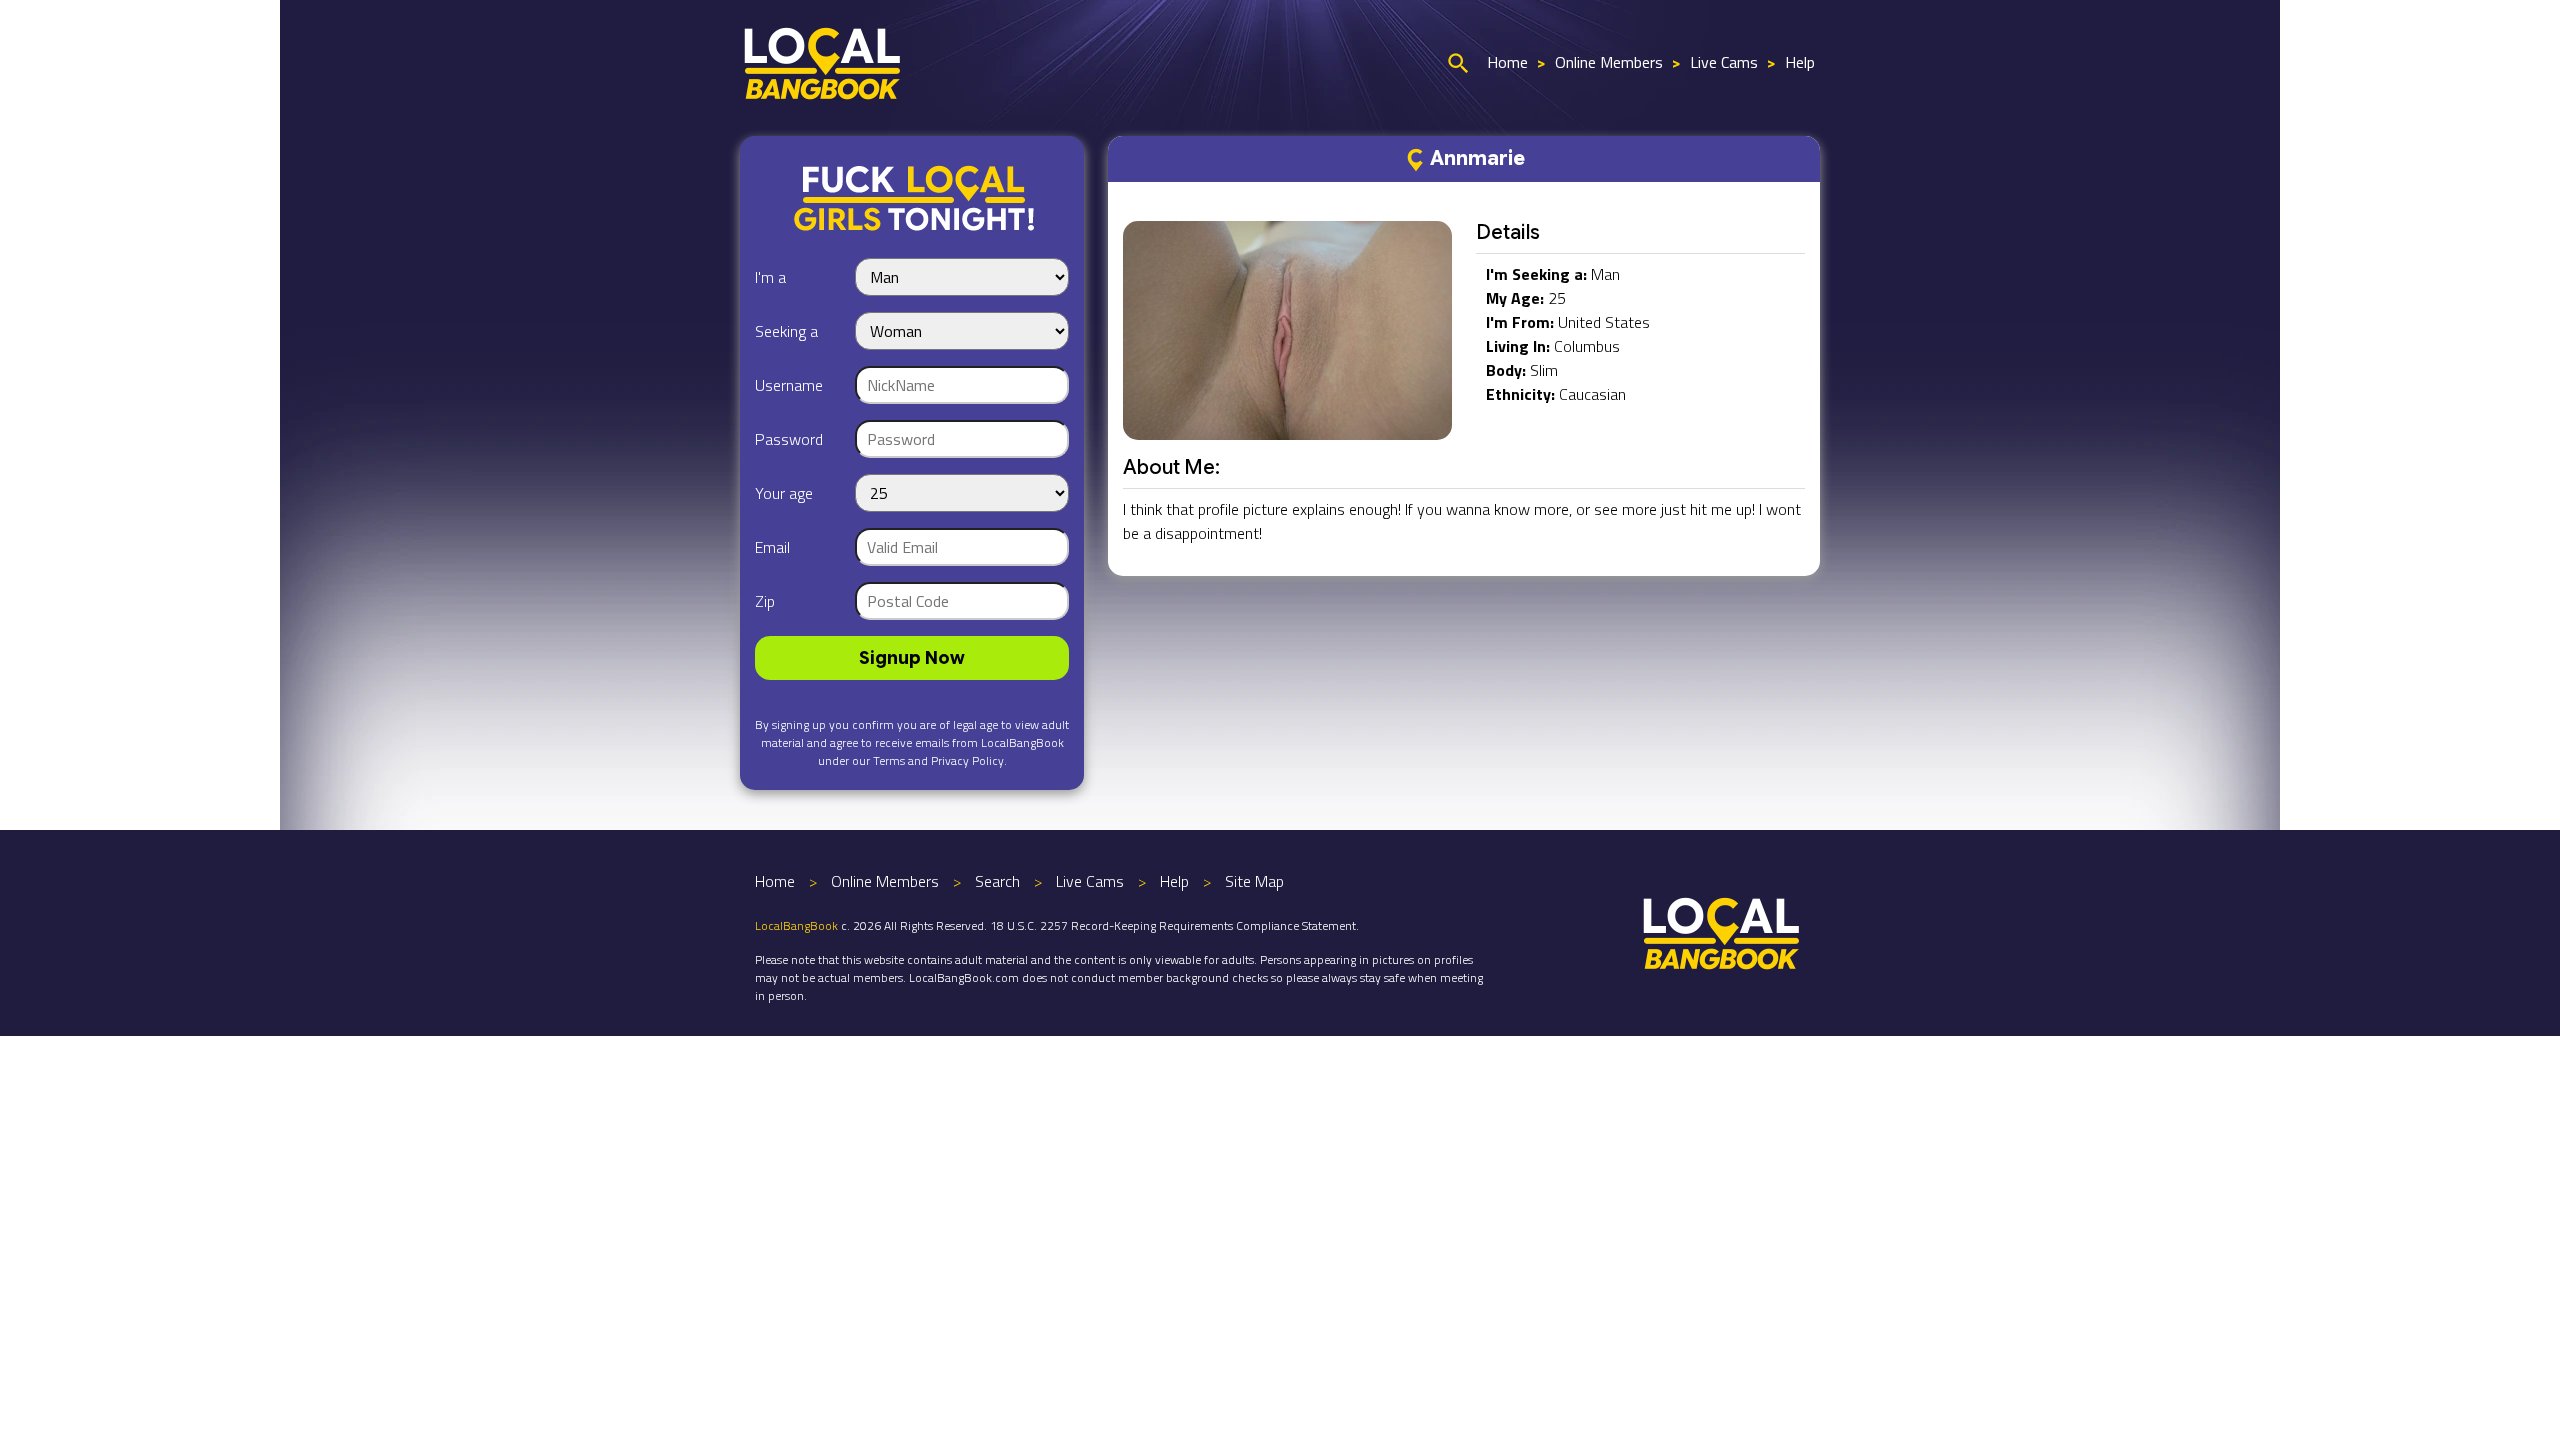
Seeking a (786, 331)
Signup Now (912, 658)
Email (772, 547)
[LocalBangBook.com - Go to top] (1722, 931)
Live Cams (1724, 62)
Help (1800, 62)
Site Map (1254, 881)
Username (789, 385)
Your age (784, 493)
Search (997, 881)
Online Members (1609, 62)
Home (1507, 62)
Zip (765, 601)
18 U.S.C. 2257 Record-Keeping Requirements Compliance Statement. (1174, 925)
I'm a (770, 277)
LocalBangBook (796, 925)
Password (789, 439)
